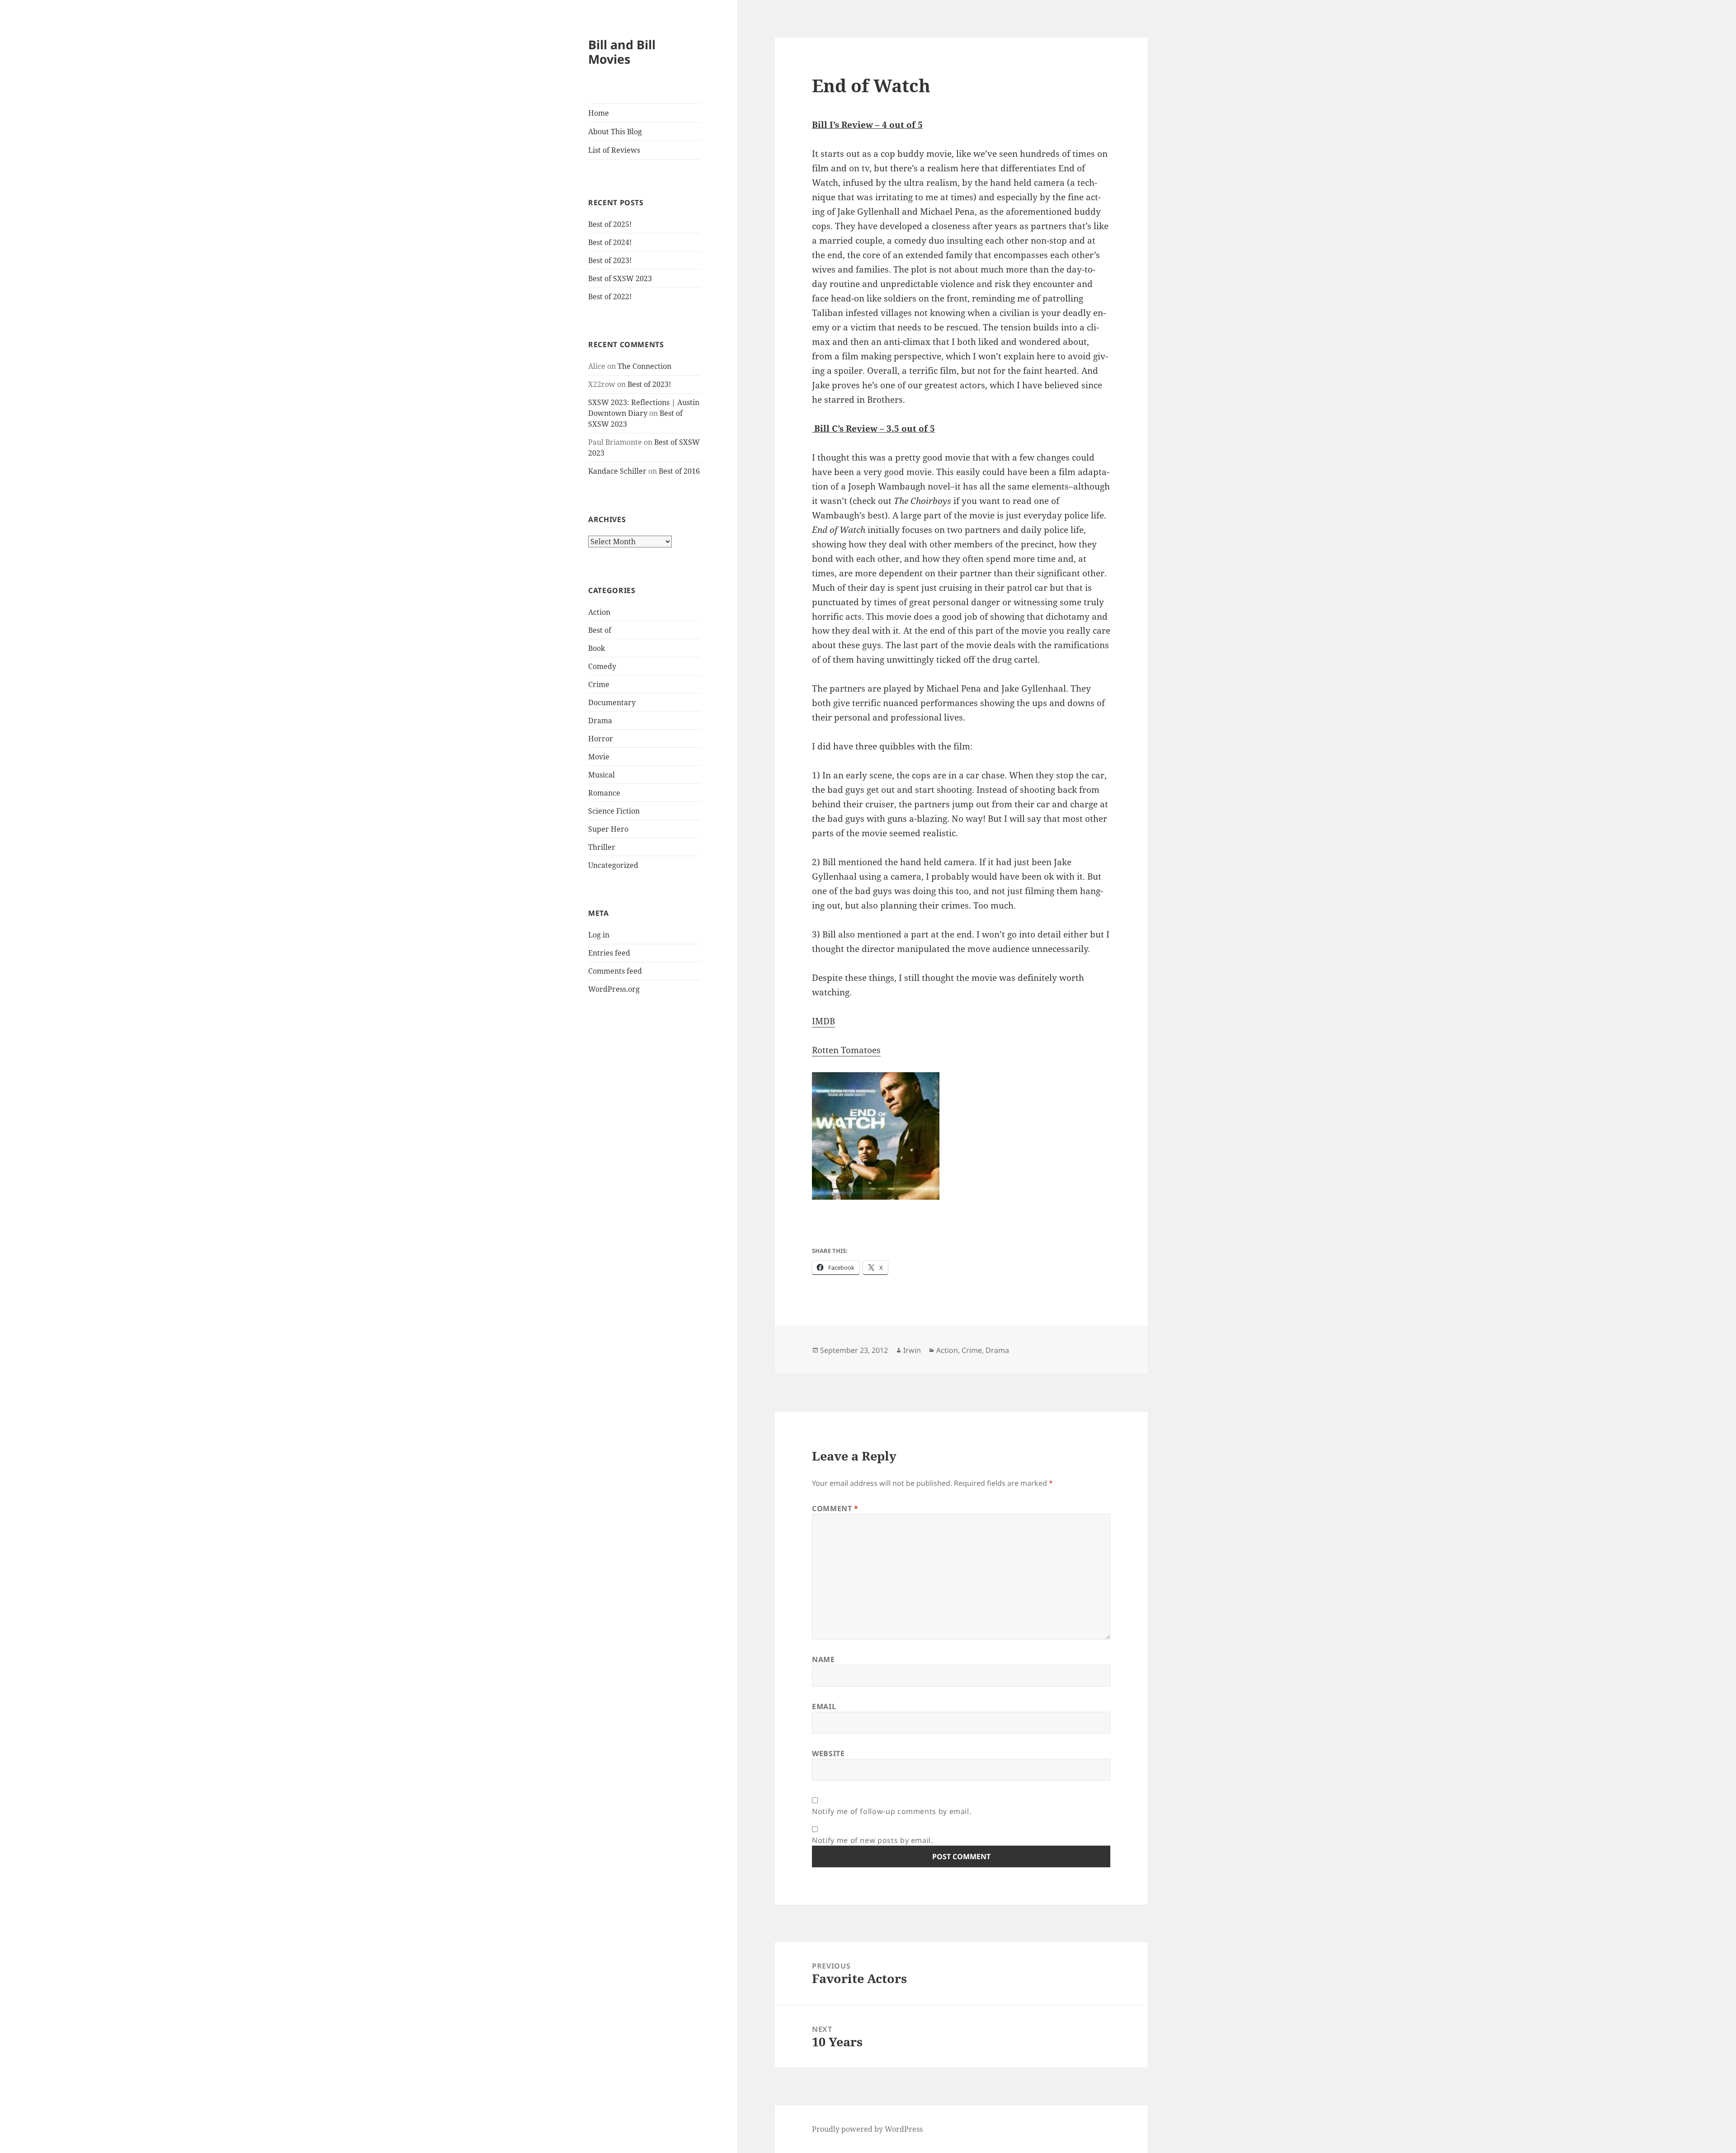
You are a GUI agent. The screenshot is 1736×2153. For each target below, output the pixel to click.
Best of (600, 630)
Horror (601, 739)
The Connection (644, 366)
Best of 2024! (610, 242)
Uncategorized (613, 865)
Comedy (602, 666)
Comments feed (615, 971)
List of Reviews (614, 150)
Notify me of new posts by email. (872, 1840)
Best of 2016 (679, 471)
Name (823, 1659)
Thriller (602, 847)
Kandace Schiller (617, 471)
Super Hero (608, 829)
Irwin (912, 1350)
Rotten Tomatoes (846, 1050)
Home (599, 113)
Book (597, 648)
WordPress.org (614, 989)
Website (828, 1753)
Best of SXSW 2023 (620, 278)
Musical (601, 775)
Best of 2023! (610, 260)
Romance (604, 793)
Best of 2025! (610, 224)
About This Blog (615, 132)
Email (824, 1706)
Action (599, 612)
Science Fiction (614, 811)
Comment (835, 1508)
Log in (599, 935)
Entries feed (609, 953)
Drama (600, 721)
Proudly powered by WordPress (867, 2129)
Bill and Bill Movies (622, 52)
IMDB (823, 1021)
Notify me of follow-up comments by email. (892, 1811)
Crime (599, 684)
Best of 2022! (610, 297)
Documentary (612, 702)
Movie (599, 757)
